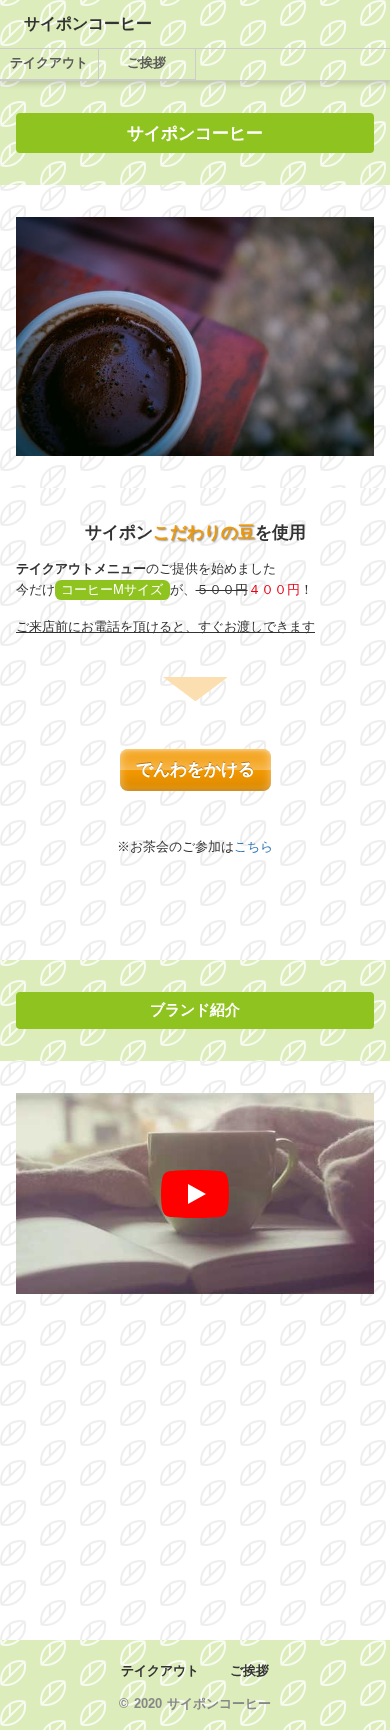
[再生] (195, 1194)
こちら (253, 847)
